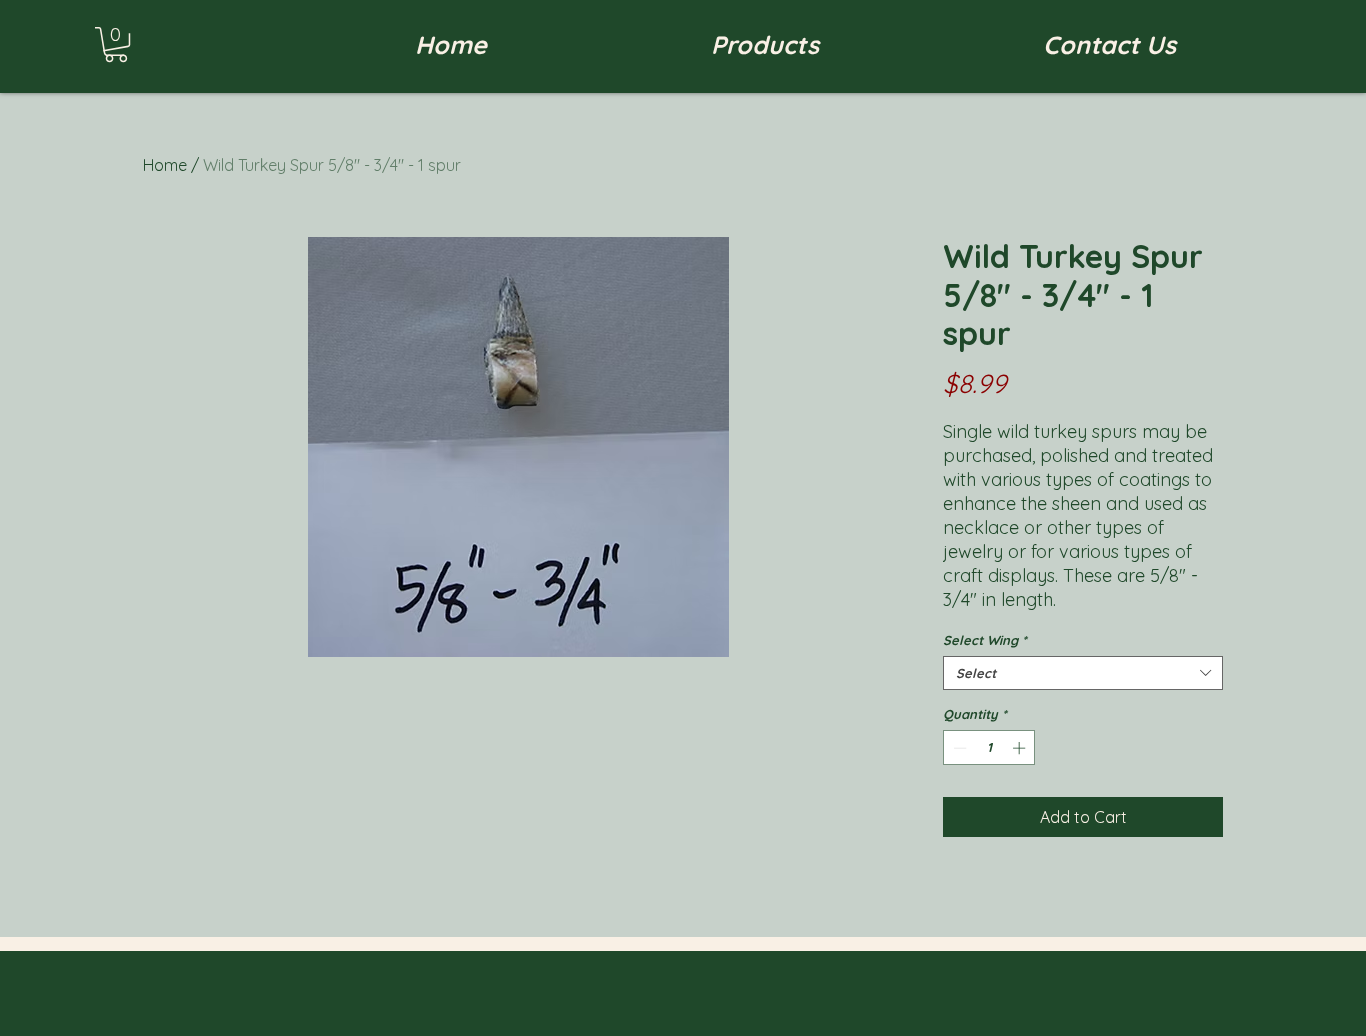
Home (165, 165)
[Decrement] (958, 748)
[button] (116, 44)
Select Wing (985, 640)
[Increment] (1021, 748)
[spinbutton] (989, 748)
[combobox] (1083, 673)
